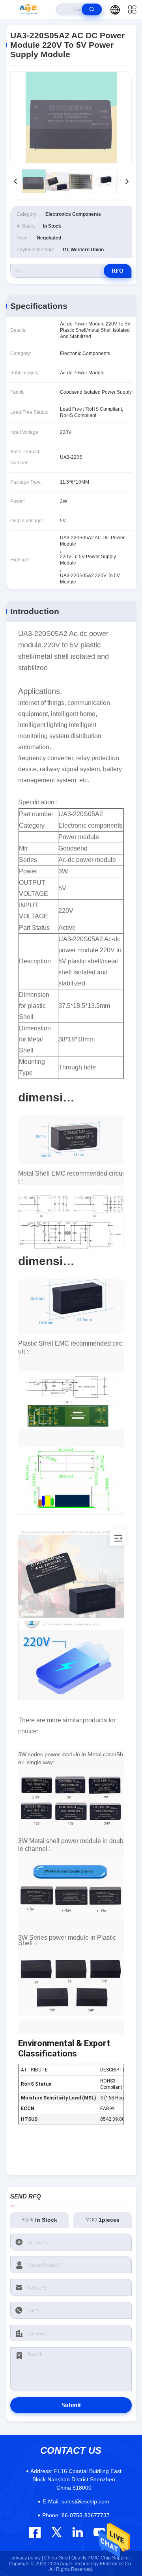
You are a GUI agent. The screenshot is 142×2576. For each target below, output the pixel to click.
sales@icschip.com (76, 2501)
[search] (92, 9)
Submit (71, 2405)
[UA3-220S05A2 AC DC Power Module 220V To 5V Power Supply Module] (71, 117)
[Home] (28, 9)
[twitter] (57, 2532)
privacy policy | (27, 2558)
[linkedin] (78, 2532)
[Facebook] (35, 2532)
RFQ (118, 271)
